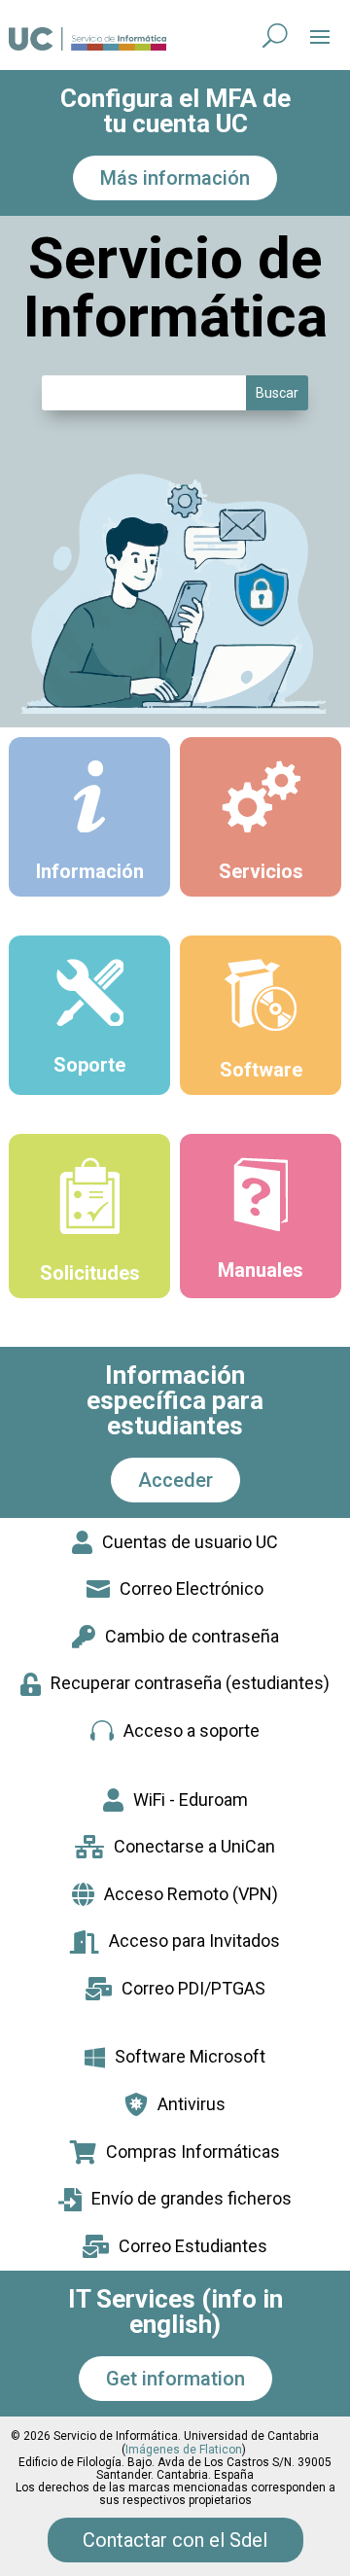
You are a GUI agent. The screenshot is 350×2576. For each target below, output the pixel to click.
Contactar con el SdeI (175, 2540)
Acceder (175, 1480)
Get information (175, 2379)
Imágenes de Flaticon (184, 2450)
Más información (175, 178)
